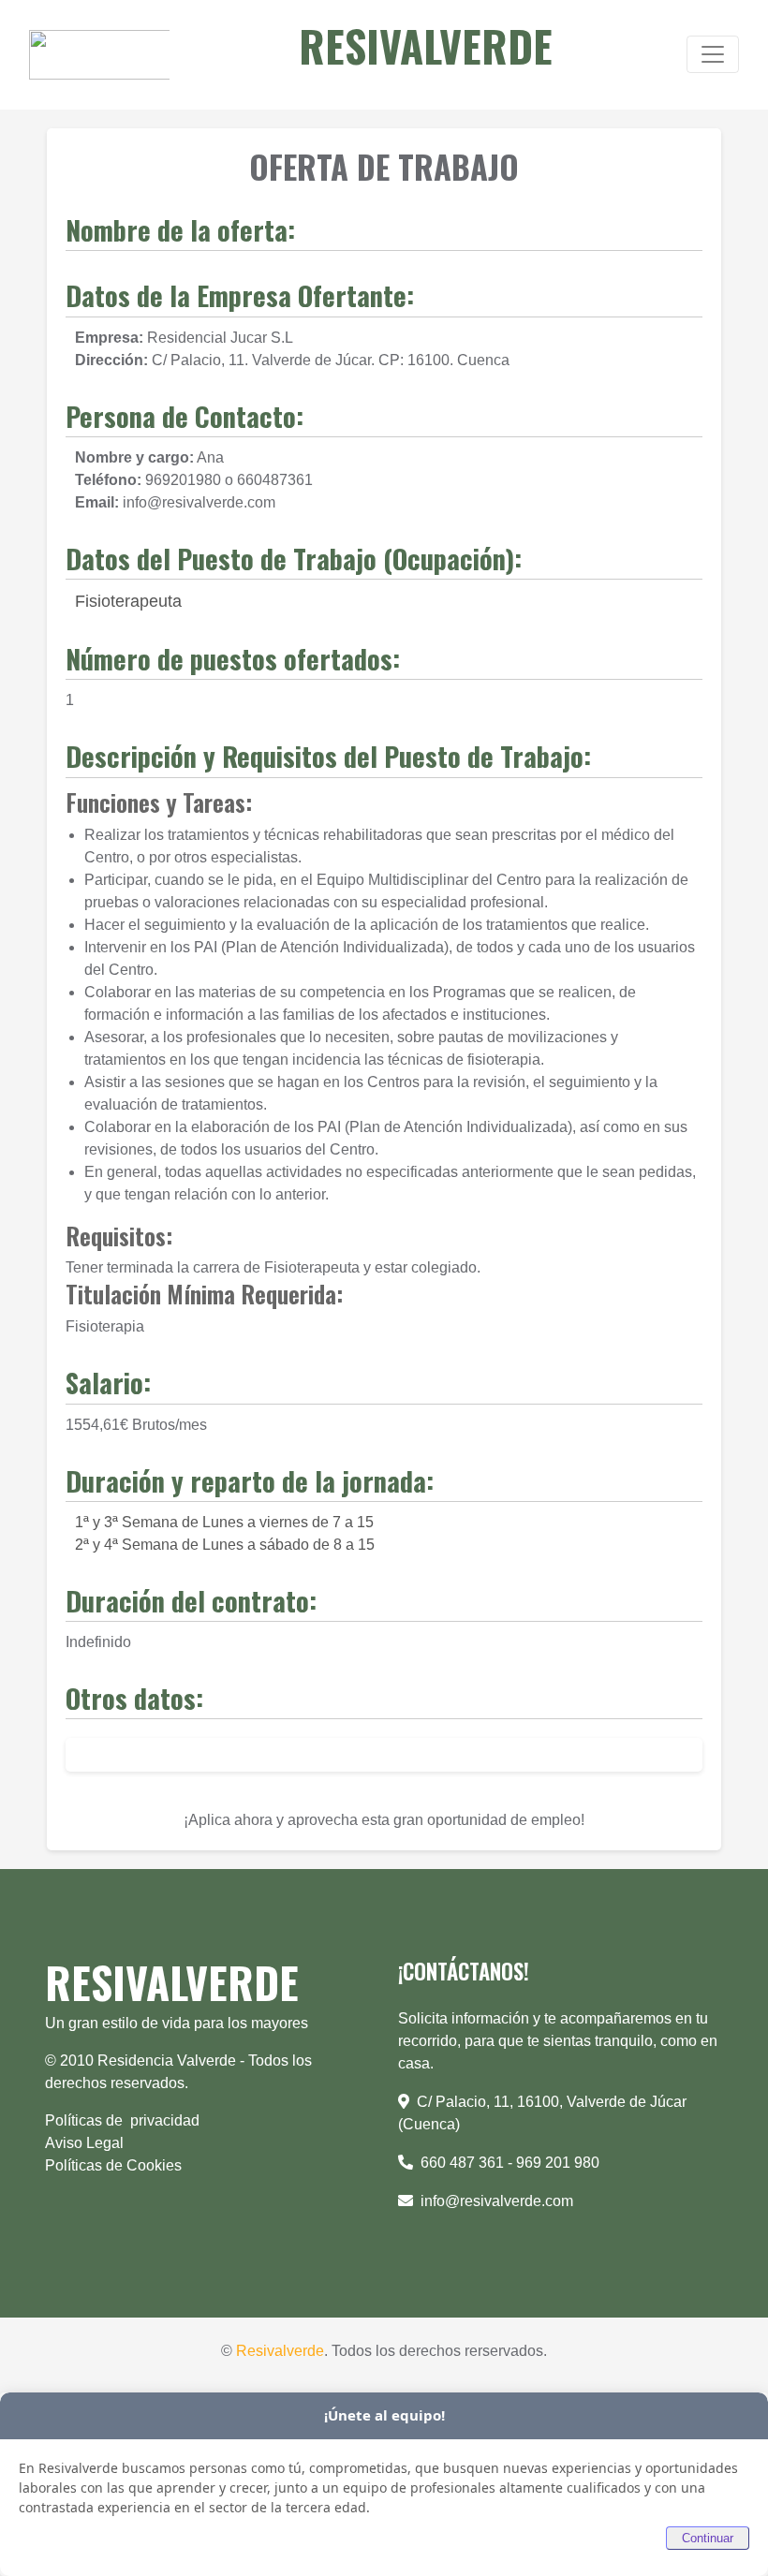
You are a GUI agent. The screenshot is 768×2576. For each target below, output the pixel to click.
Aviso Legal (86, 2143)
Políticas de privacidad (122, 2120)
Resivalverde (280, 2351)
